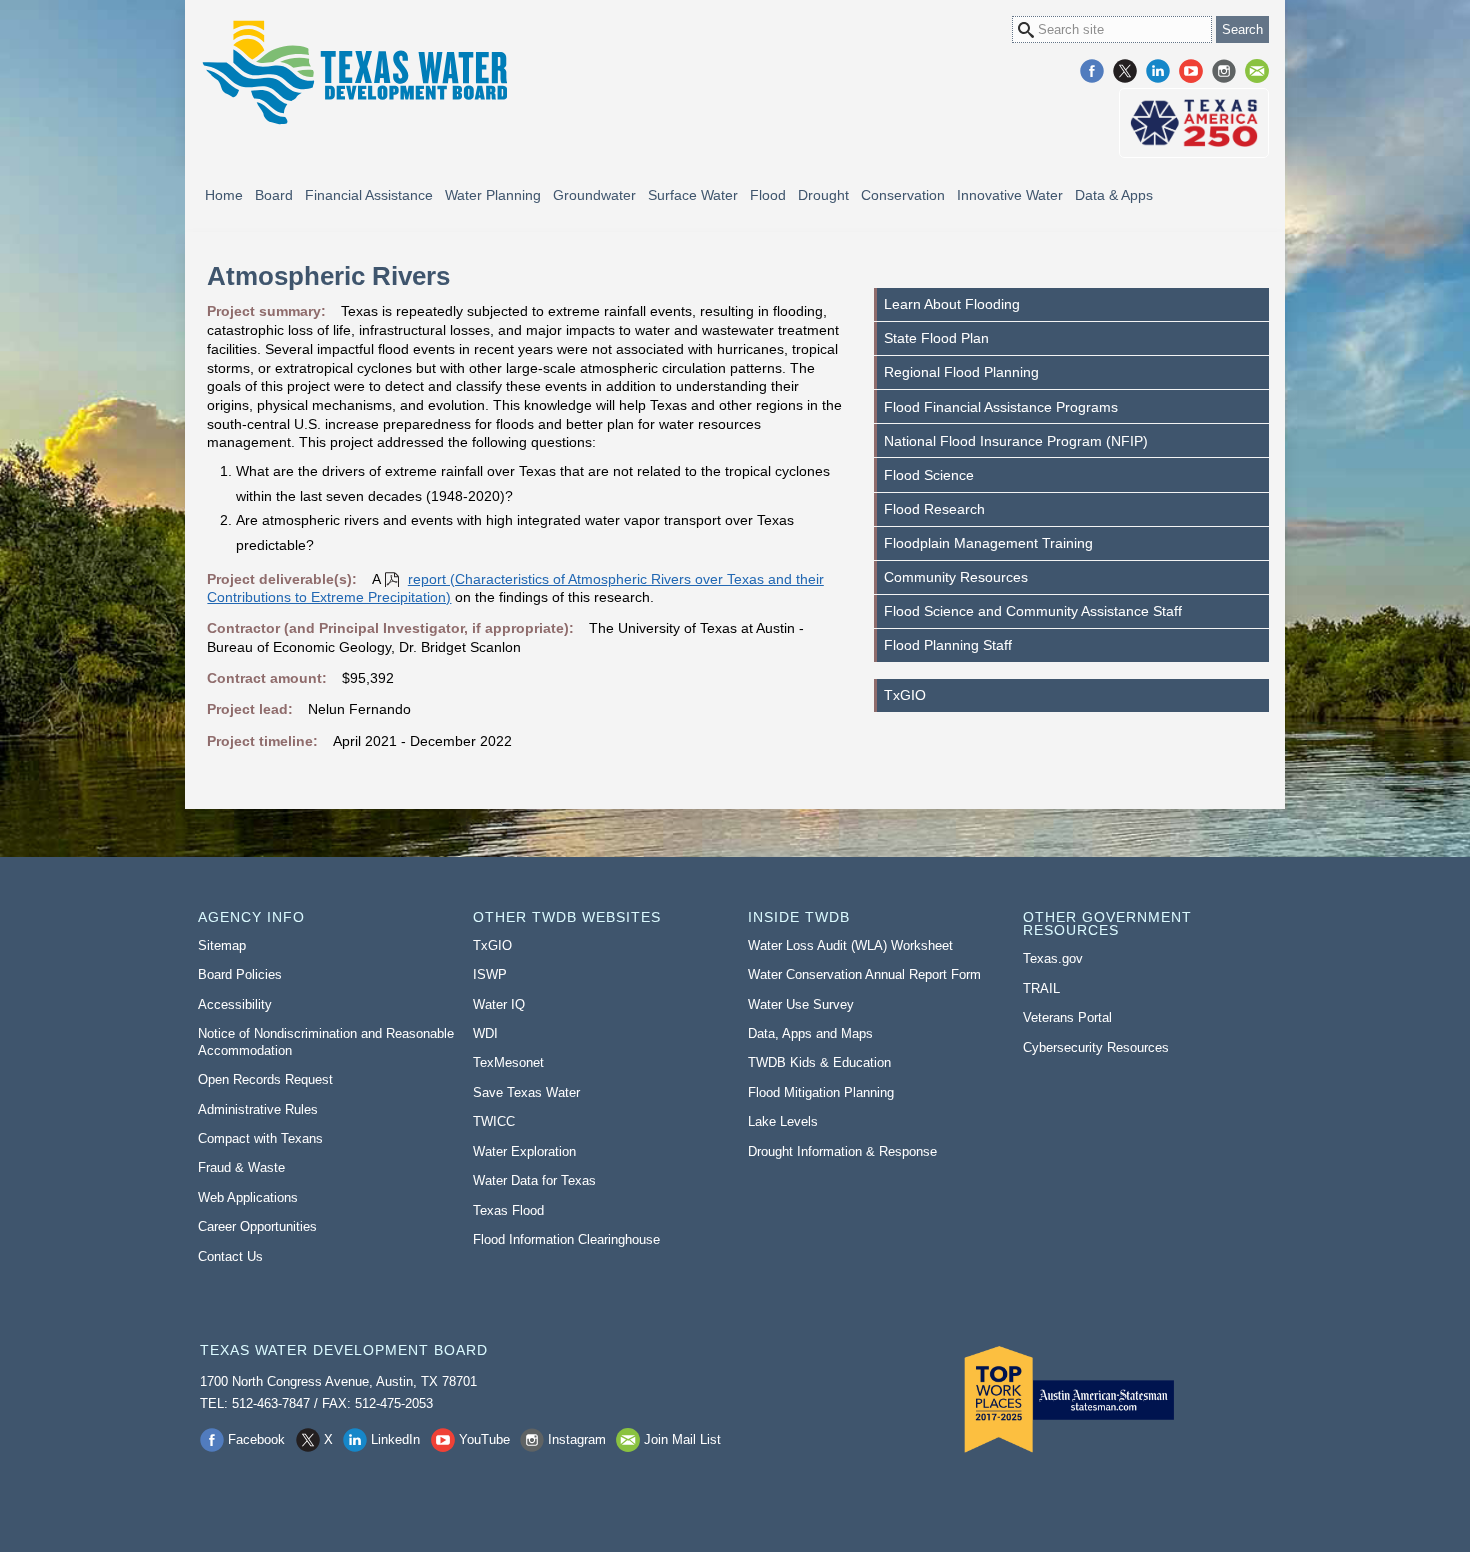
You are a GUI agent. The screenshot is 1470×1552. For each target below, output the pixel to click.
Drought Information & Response (842, 1151)
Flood (768, 195)
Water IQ (499, 1004)
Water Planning (493, 195)
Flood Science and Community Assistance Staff (1033, 611)
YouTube (1191, 71)
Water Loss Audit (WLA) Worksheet (850, 945)
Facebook (1092, 71)
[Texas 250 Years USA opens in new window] (1194, 123)
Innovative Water (1010, 195)
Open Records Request (265, 1079)
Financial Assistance (369, 195)
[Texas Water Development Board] (354, 72)
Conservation (903, 195)
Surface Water (693, 195)
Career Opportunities (257, 1226)
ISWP (490, 974)
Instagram (1224, 71)
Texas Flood (508, 1210)
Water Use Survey (801, 1004)
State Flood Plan (936, 338)
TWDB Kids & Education (819, 1062)
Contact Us (230, 1256)
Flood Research (934, 509)
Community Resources (956, 577)
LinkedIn (1158, 71)
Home (224, 195)
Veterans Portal (1067, 1017)
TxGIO (905, 695)
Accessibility (235, 1004)
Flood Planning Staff (948, 645)
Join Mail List (1257, 71)
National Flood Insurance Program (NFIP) (1016, 441)
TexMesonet (508, 1062)
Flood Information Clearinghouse (566, 1239)
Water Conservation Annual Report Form (864, 974)
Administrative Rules (258, 1109)
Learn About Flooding (952, 304)
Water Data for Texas (534, 1180)
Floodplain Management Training (988, 543)
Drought (823, 195)
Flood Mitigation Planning (821, 1092)
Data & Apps (1114, 195)
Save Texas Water (526, 1092)
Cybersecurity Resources (1096, 1047)
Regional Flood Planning (961, 372)
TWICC (494, 1121)
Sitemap (222, 945)
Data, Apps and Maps (810, 1033)
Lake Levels (783, 1121)
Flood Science (929, 475)
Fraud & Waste (241, 1167)
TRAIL (1041, 988)
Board (274, 195)
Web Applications (248, 1197)
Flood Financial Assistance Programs (1001, 407)
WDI (485, 1033)
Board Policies (240, 974)
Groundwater (594, 195)
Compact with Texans (260, 1138)
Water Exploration (524, 1151)
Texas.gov (1053, 958)
